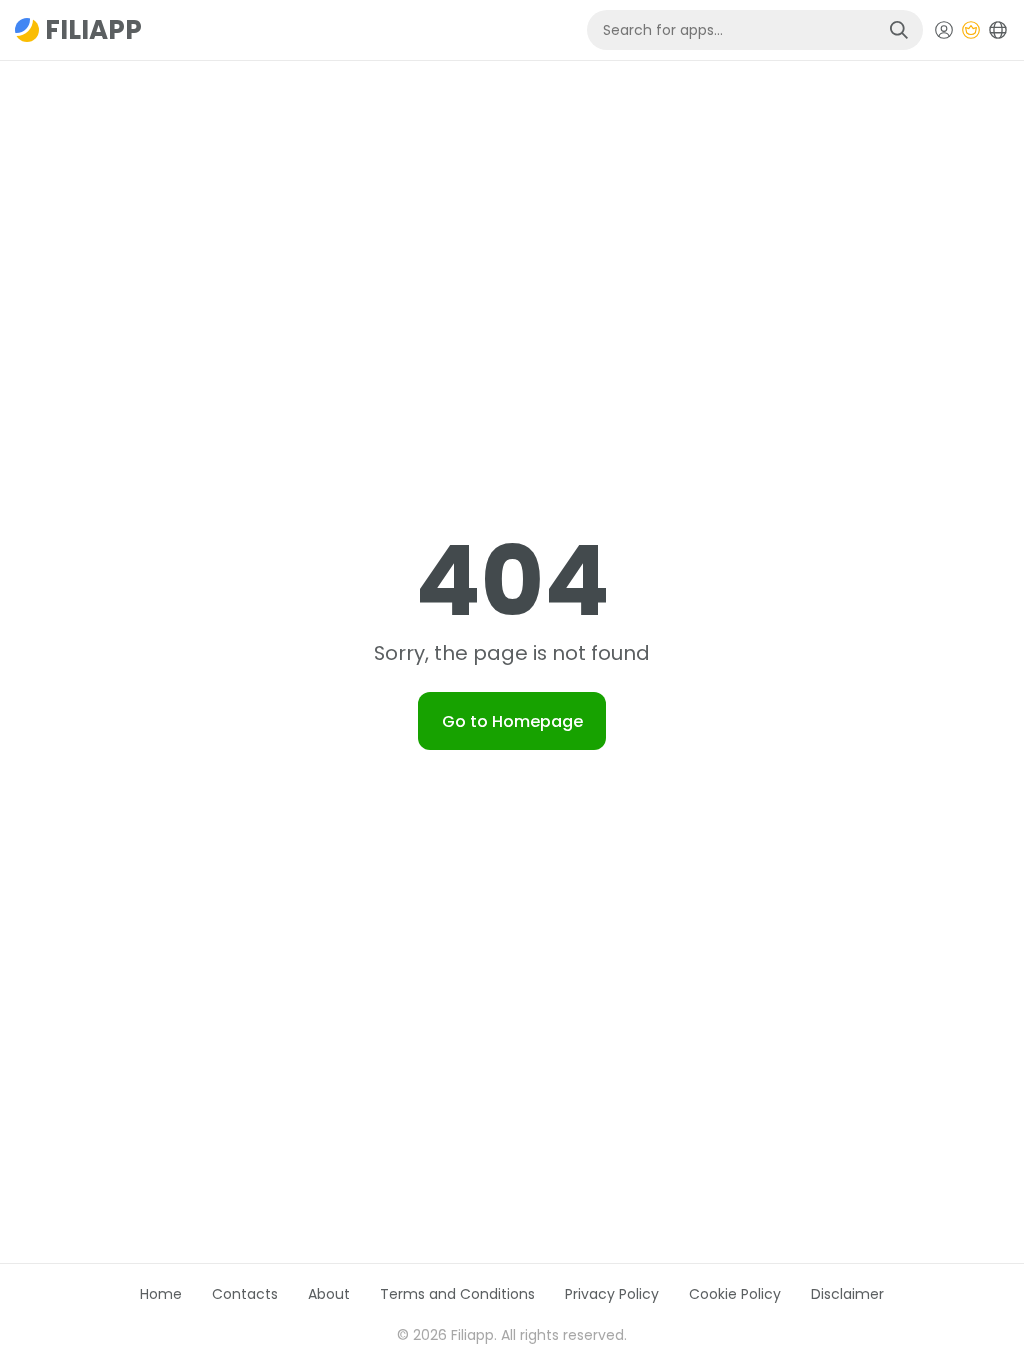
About (329, 1294)
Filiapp (93, 30)
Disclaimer (847, 1294)
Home (161, 1294)
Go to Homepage (512, 721)
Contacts (245, 1294)
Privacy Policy (612, 1294)
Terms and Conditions (457, 1294)
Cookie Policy (735, 1294)
